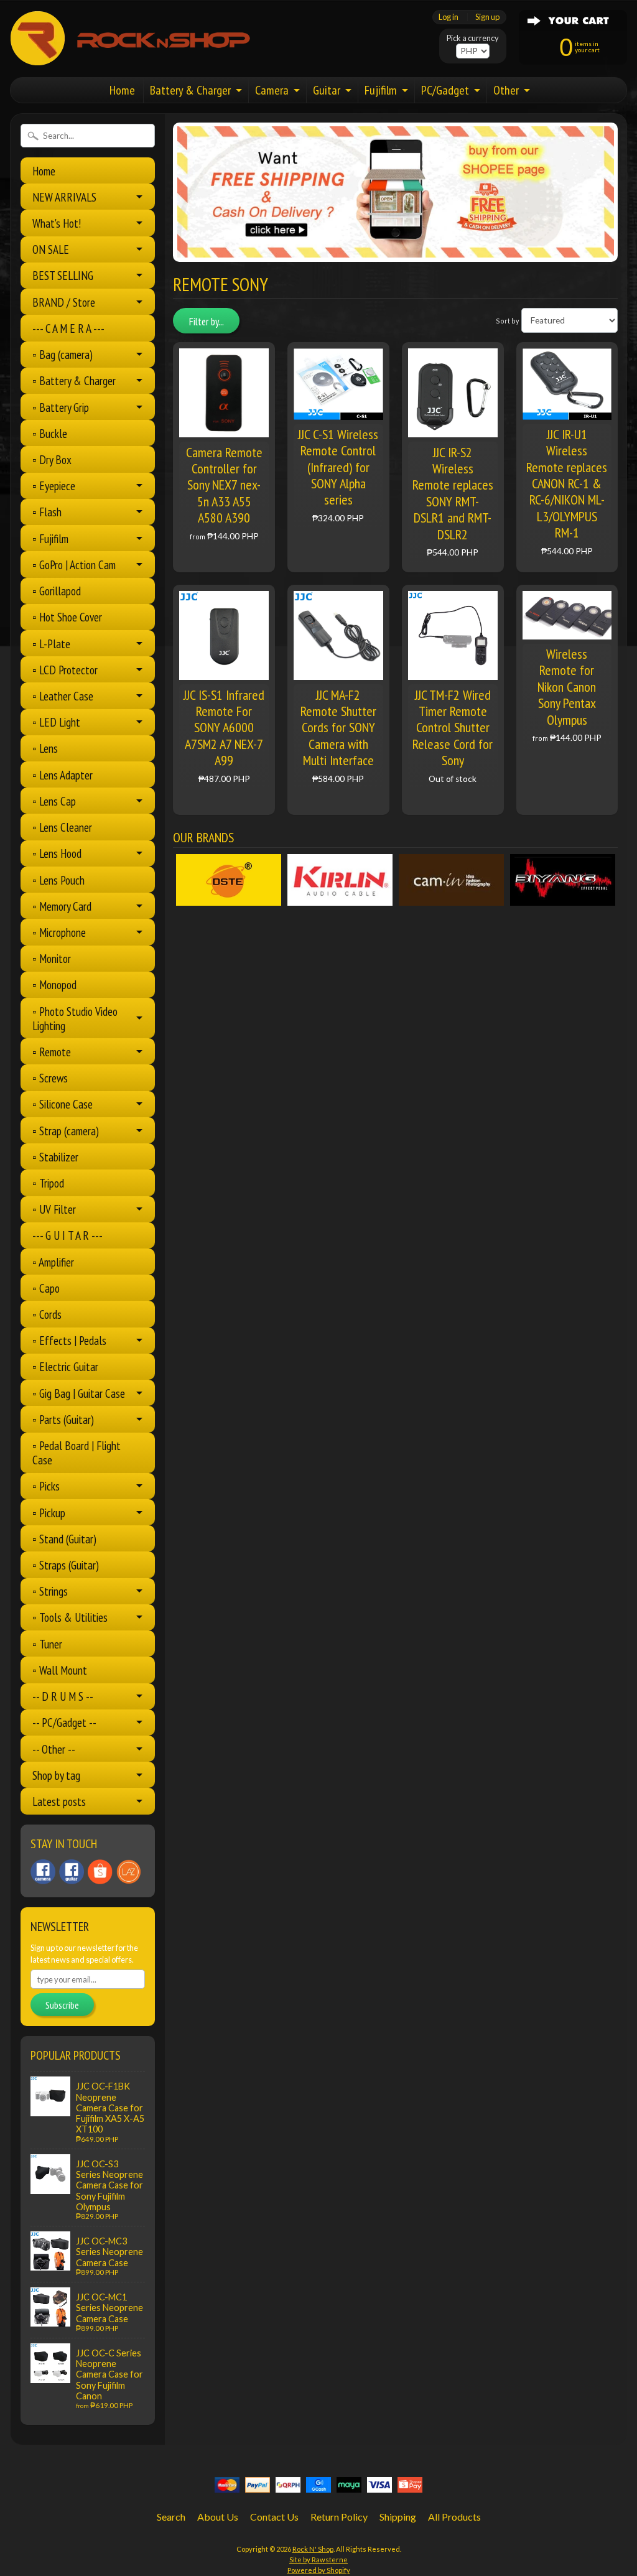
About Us (218, 2517)
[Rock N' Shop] (131, 58)
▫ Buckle (50, 433)
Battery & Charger (190, 90)
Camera (272, 90)
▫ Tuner (47, 1644)
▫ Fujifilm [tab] (50, 538)
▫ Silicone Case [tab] (63, 1104)
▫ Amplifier (53, 1262)
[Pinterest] (43, 1872)
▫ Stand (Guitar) (64, 1539)
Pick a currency (473, 38)
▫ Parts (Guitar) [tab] (63, 1419)
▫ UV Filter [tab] (54, 1209)
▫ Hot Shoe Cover (67, 617)
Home (122, 90)
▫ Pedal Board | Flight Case (77, 1453)
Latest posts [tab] (59, 1801)
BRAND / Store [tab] (64, 302)
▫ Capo (46, 1288)
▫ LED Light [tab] (56, 722)
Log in (449, 17)
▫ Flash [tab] (47, 512)
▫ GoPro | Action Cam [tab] (74, 565)
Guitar (327, 90)
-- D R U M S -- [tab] (63, 1696)
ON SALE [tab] (51, 249)
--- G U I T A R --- (67, 1235)
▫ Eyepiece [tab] (54, 486)
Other (506, 90)
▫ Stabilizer (55, 1157)
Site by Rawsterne (318, 2560)
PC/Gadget (445, 90)
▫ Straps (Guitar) (66, 1565)
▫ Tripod (48, 1183)
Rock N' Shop (313, 2549)
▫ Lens (45, 748)
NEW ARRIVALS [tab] (64, 197)
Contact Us (274, 2517)
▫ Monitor (52, 958)
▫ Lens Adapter (63, 775)
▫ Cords (47, 1314)
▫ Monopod (54, 984)
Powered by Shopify (319, 2570)
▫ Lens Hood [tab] (57, 853)
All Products (454, 2517)
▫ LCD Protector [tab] (65, 670)
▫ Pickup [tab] (49, 1513)
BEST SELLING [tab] (63, 275)
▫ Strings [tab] (50, 1591)
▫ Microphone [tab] (59, 932)
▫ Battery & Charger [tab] (74, 380)
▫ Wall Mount (60, 1670)
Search (171, 2517)
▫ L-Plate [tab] (51, 644)
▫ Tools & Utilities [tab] (70, 1617)
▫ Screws (50, 1078)
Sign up (487, 17)
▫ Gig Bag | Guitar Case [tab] (79, 1393)
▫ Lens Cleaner (62, 827)
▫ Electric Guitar (65, 1366)
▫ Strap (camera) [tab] (66, 1131)
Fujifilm (381, 90)
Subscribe (62, 2005)
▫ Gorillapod (57, 591)
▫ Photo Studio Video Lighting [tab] (75, 1018)
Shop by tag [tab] (56, 1775)
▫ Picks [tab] (46, 1486)
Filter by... (207, 322)
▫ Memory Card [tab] (62, 906)
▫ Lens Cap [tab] (54, 801)
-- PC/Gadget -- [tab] (64, 1722)
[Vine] (129, 1872)
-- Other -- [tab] (54, 1749)
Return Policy (339, 2517)
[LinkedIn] (100, 1872)
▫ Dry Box (52, 459)
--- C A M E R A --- (68, 328)
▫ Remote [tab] (52, 1052)
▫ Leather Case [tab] (63, 696)
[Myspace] (72, 1872)
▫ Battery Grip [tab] (61, 407)
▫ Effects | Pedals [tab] (69, 1340)
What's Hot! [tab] (57, 223)
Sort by (508, 321)
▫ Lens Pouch (58, 880)
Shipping (398, 2517)
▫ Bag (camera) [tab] (63, 354)
